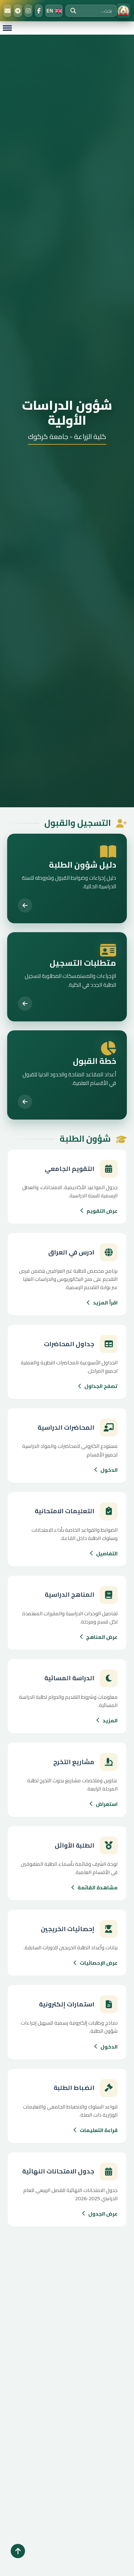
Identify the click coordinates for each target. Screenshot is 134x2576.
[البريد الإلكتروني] (7, 11)
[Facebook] (39, 11)
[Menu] (7, 28)
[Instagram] (28, 11)
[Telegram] (18, 11)
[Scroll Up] (18, 2551)
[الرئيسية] (123, 11)
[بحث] (73, 11)
